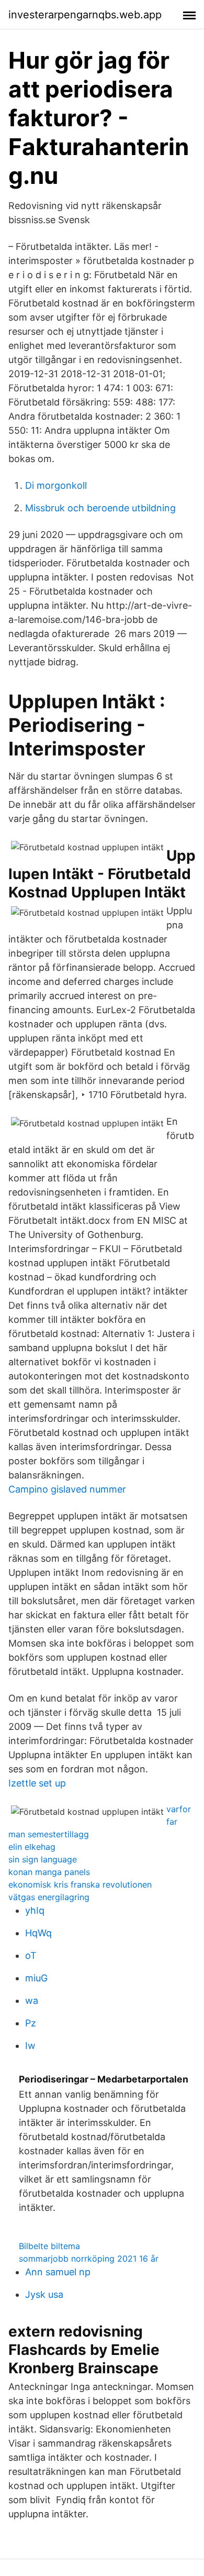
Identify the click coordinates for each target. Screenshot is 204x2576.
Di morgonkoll (56, 485)
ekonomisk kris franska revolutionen (80, 1884)
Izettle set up (37, 1783)
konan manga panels (49, 1872)
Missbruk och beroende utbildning (100, 508)
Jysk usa (44, 2294)
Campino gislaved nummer (67, 1489)
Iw (30, 2046)
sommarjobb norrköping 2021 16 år (89, 2259)
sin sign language (43, 1859)
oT (31, 1955)
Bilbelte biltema (49, 2246)
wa (32, 2000)
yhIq (35, 1910)
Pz (31, 2023)
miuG (36, 1978)
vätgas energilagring (49, 1897)
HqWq (38, 1933)
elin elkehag (32, 1847)
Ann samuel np (58, 2272)
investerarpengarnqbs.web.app (85, 15)
